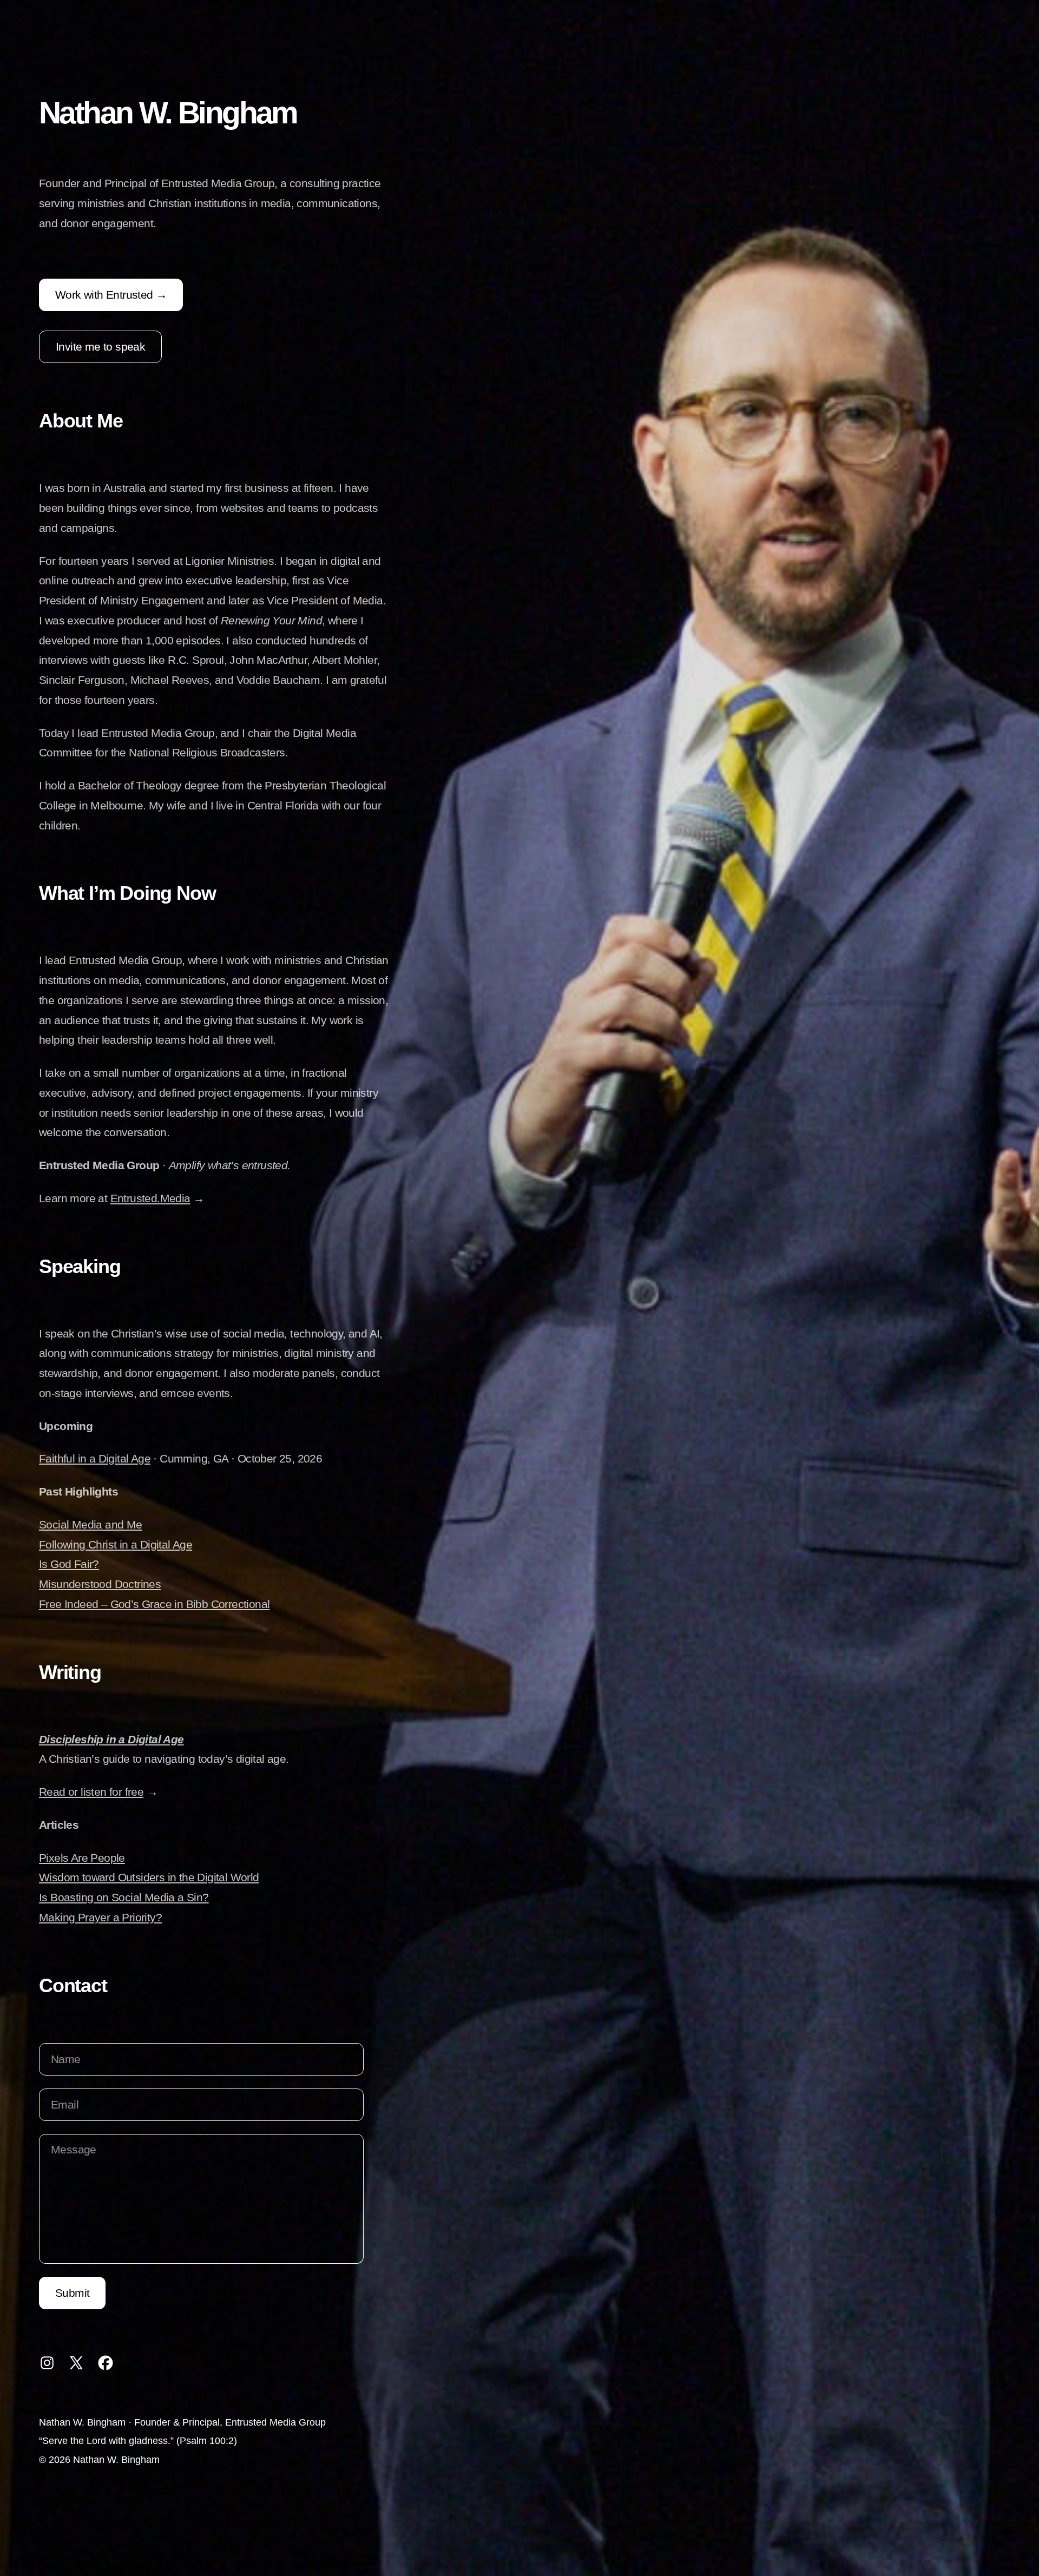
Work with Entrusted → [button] (111, 295)
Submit (72, 2293)
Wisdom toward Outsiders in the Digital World (149, 1877)
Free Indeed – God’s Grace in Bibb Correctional (154, 1604)
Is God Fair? (69, 1564)
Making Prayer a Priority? (100, 1917)
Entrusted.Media (150, 1198)
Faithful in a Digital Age (95, 1458)
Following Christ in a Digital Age (116, 1544)
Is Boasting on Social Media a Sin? (124, 1897)
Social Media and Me (91, 1524)
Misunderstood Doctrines (100, 1584)
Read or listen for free (91, 1792)
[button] (47, 2363)
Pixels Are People (82, 1858)
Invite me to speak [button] (100, 347)
